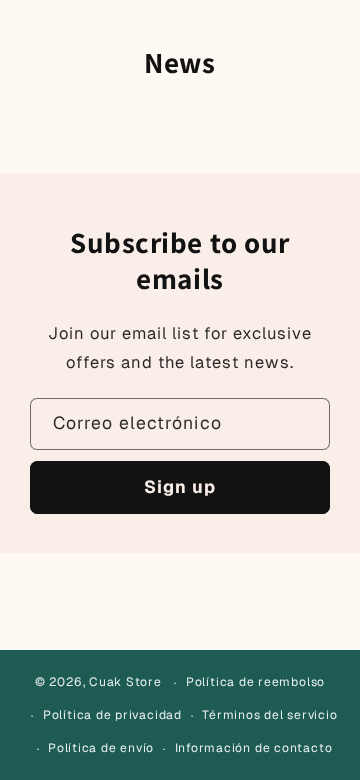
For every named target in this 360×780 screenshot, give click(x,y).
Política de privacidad (112, 715)
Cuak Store (125, 683)
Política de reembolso (255, 682)
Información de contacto (254, 748)
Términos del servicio (269, 715)
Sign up (180, 486)
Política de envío (101, 748)
